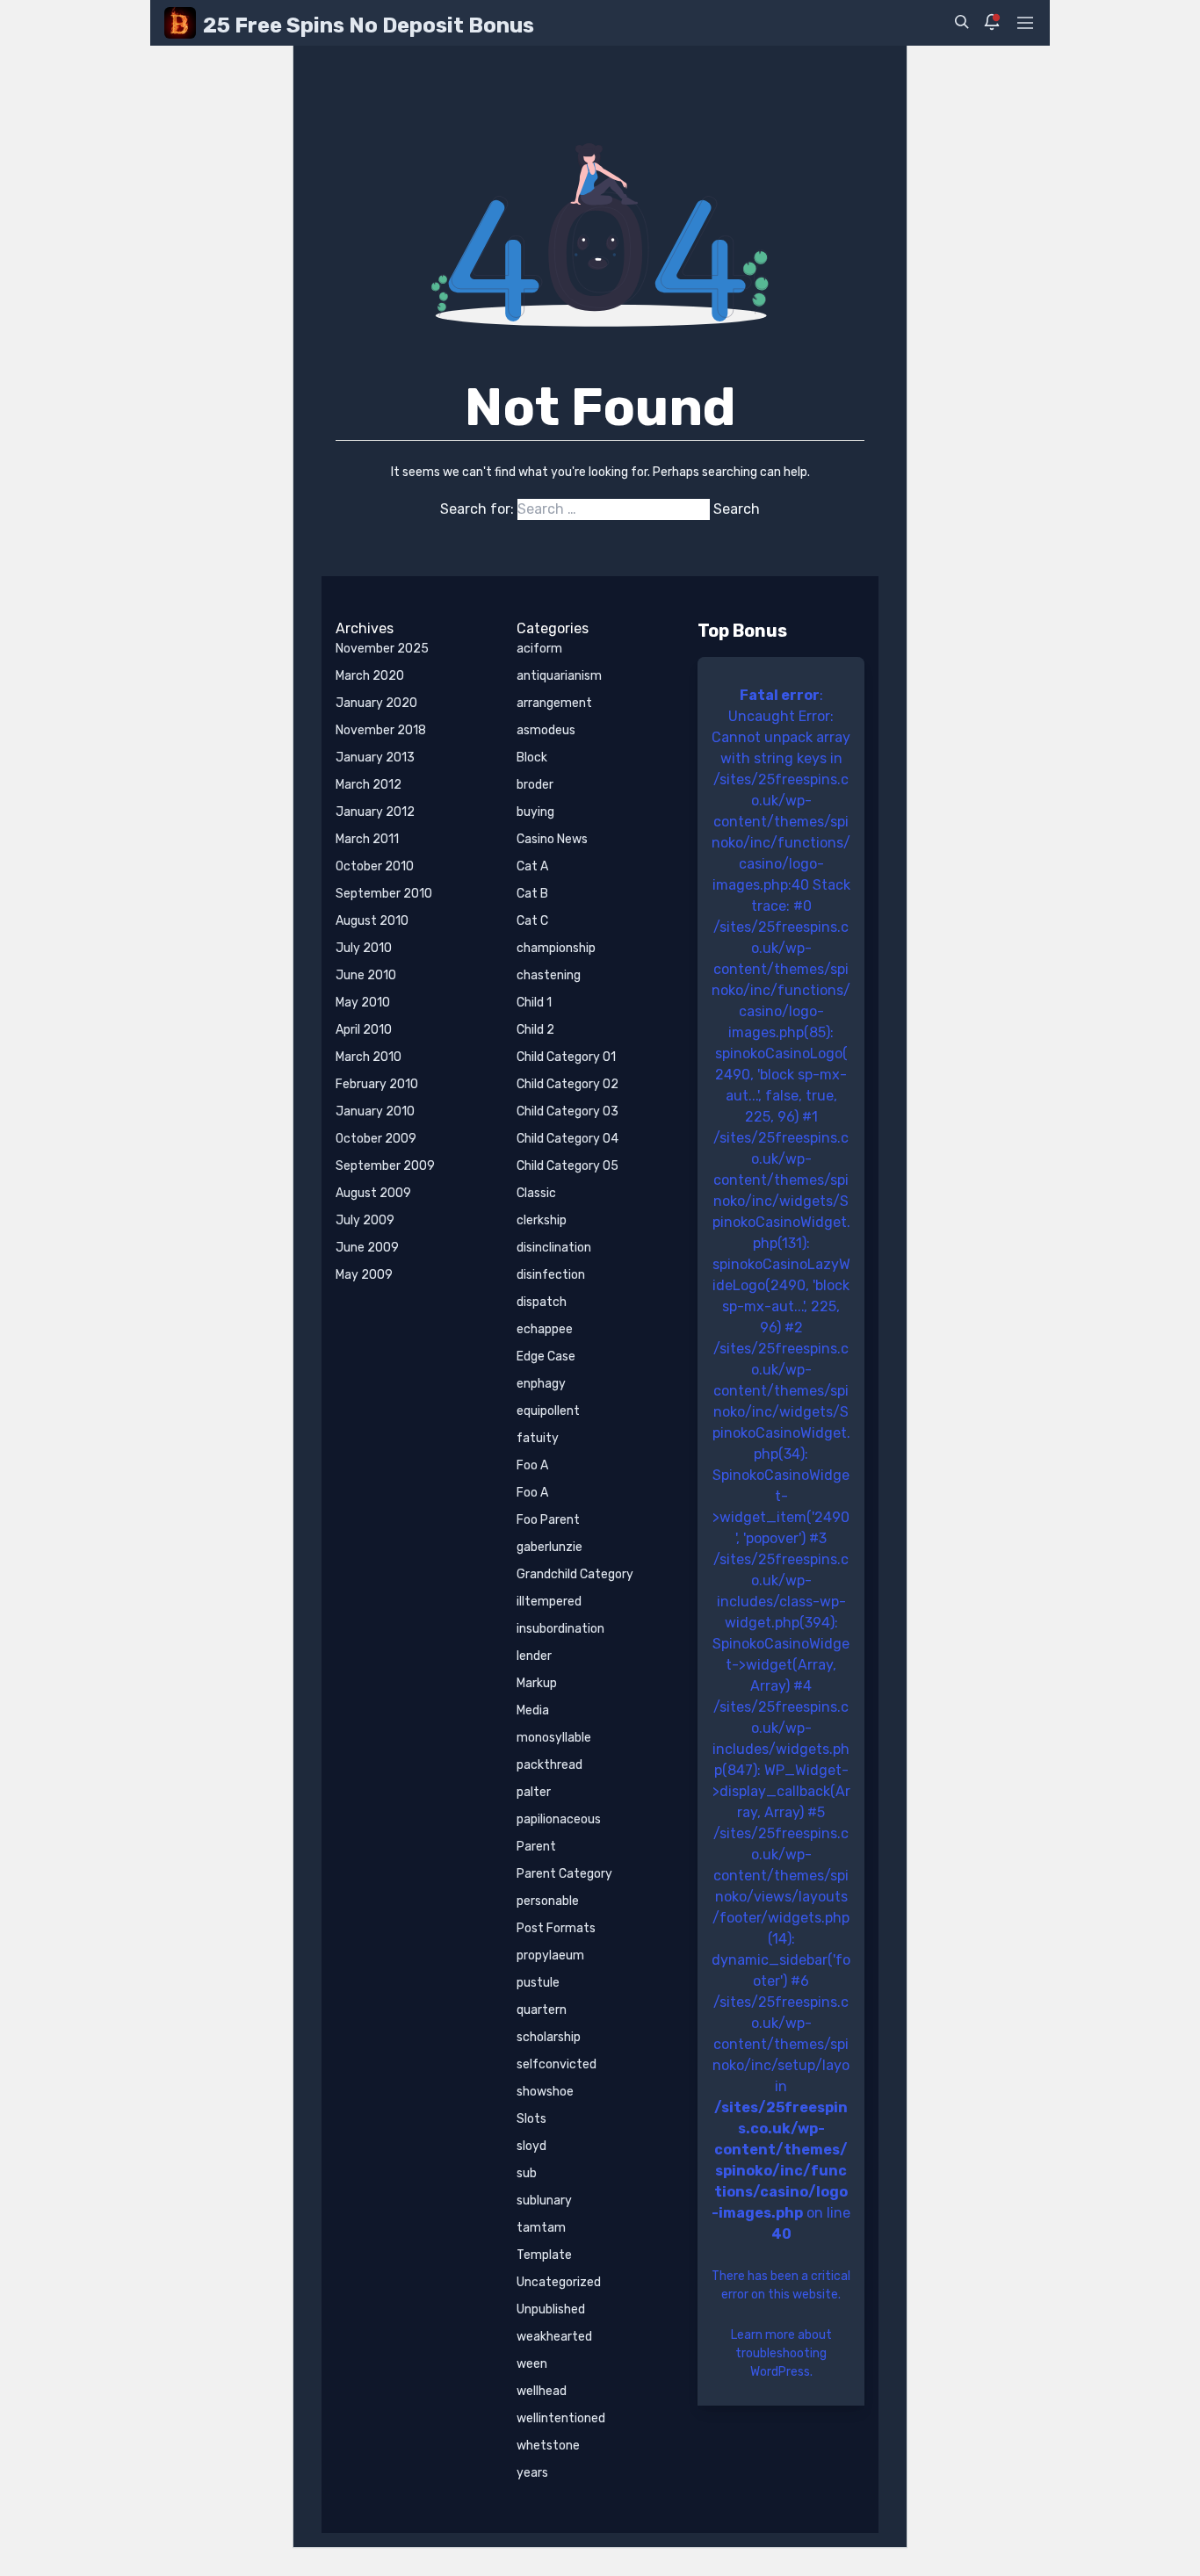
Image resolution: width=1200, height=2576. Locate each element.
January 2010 (375, 1111)
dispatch (542, 1302)
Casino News (552, 839)
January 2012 (375, 812)
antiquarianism (559, 676)
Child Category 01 (566, 1057)
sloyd (531, 2146)
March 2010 (369, 1057)
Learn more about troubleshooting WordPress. (781, 2353)
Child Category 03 (567, 1111)
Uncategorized (559, 2282)
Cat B (532, 894)
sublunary (544, 2201)
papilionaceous (559, 1819)
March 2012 (369, 785)
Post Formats (556, 1928)
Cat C (532, 921)
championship (556, 948)
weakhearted (554, 2337)
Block (532, 758)
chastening (549, 975)
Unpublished (551, 2309)
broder (535, 785)
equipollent (548, 1411)
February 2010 (377, 1084)
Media (533, 1710)
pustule (538, 1983)
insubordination (560, 1629)
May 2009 (364, 1275)
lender (534, 1656)
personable (548, 1901)
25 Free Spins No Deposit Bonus (369, 25)
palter (534, 1792)
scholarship (549, 2037)
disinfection (551, 1275)
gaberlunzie (549, 1547)
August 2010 (372, 921)
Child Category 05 (567, 1166)
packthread (549, 1765)
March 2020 (370, 676)
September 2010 (384, 894)
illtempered (549, 1602)
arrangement (554, 703)
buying (535, 812)
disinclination (554, 1248)
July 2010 (364, 948)
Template (544, 2255)
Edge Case (546, 1357)
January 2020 (376, 703)
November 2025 (382, 649)
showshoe (545, 2092)
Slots (531, 2119)
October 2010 (375, 866)
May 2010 (363, 1003)
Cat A (532, 866)
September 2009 (385, 1166)
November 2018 (381, 730)
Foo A (532, 1465)
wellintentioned (561, 2418)
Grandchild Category (575, 1574)
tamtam (541, 2228)
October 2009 (376, 1139)
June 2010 (366, 975)
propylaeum (550, 1955)
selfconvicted (557, 2064)
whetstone (548, 2446)
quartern (542, 2010)
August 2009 (373, 1193)
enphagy (541, 1384)
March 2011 (367, 839)
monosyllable (554, 1738)
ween (532, 2364)
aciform (539, 649)
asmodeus (546, 730)
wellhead (542, 2391)
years (532, 2473)
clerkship (542, 1220)
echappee (545, 1329)
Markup (537, 1683)
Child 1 (534, 1003)
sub (527, 2173)
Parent (536, 1847)
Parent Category (564, 1874)
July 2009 (365, 1220)
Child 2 (535, 1030)
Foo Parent (548, 1520)
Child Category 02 (567, 1084)
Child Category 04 (567, 1139)
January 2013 (375, 758)
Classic (536, 1193)
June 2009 (367, 1248)
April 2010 (364, 1030)
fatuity (538, 1438)
